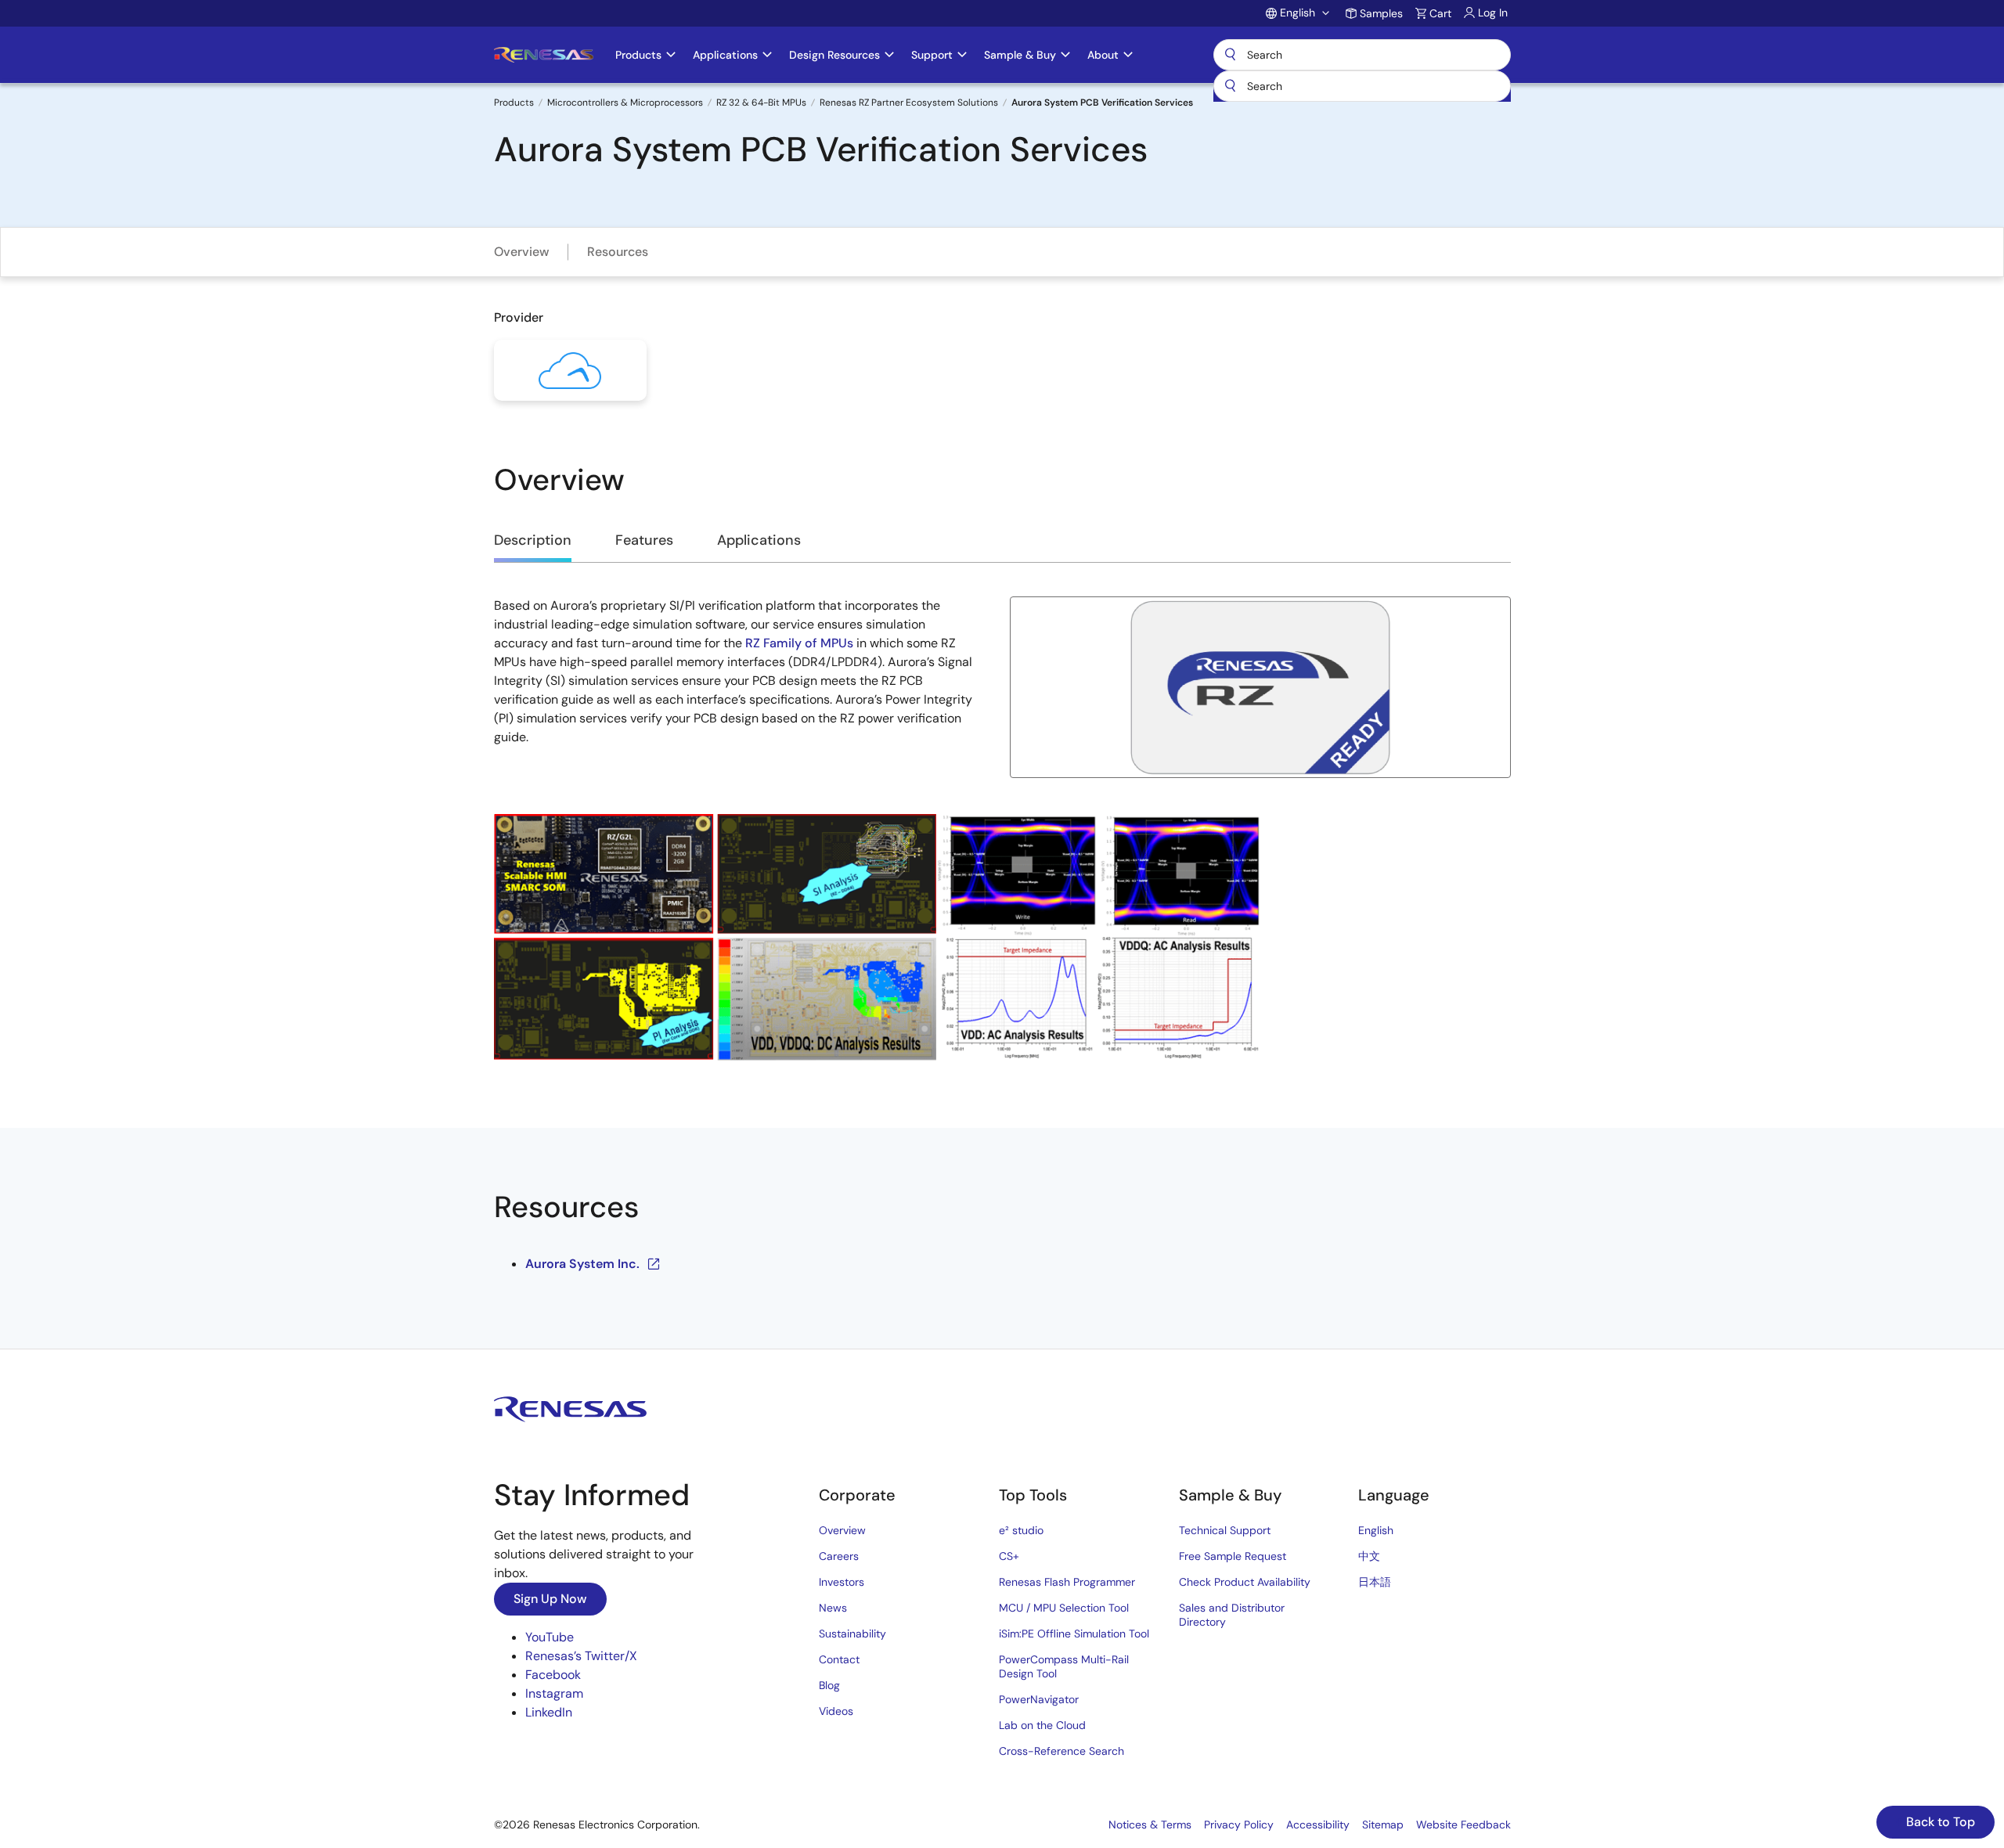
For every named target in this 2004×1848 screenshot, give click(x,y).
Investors (842, 1582)
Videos (836, 1711)
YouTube (550, 1637)
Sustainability (852, 1634)
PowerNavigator (1039, 1699)
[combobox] (1362, 86)
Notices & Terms (1150, 1825)
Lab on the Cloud (1042, 1725)
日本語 (1375, 1582)
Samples (1381, 13)
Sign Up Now (550, 1599)
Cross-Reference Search (1061, 1751)
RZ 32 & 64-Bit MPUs (761, 103)
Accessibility (1318, 1825)
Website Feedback (1463, 1825)
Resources (618, 252)
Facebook (553, 1675)
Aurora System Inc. (582, 1264)
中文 (1369, 1556)
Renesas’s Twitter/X (581, 1656)
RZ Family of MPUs (799, 643)
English (1376, 1530)
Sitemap (1383, 1825)
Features (644, 540)
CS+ (1009, 1556)
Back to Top (1939, 1822)
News (833, 1608)
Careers (839, 1556)
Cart (1440, 13)
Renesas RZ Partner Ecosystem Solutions (909, 103)
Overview (522, 252)
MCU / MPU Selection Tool (1064, 1608)
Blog (829, 1685)
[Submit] (1231, 86)
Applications (759, 540)
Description (533, 540)
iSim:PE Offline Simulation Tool (1074, 1634)
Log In (1493, 13)
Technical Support (1225, 1530)
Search (1362, 55)
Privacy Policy (1239, 1825)
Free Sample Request (1233, 1556)
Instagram (554, 1693)
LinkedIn (549, 1712)
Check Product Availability (1245, 1582)
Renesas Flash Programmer (1067, 1582)
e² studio (1021, 1530)
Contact (839, 1659)
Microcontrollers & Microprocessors (625, 103)
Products (514, 103)
